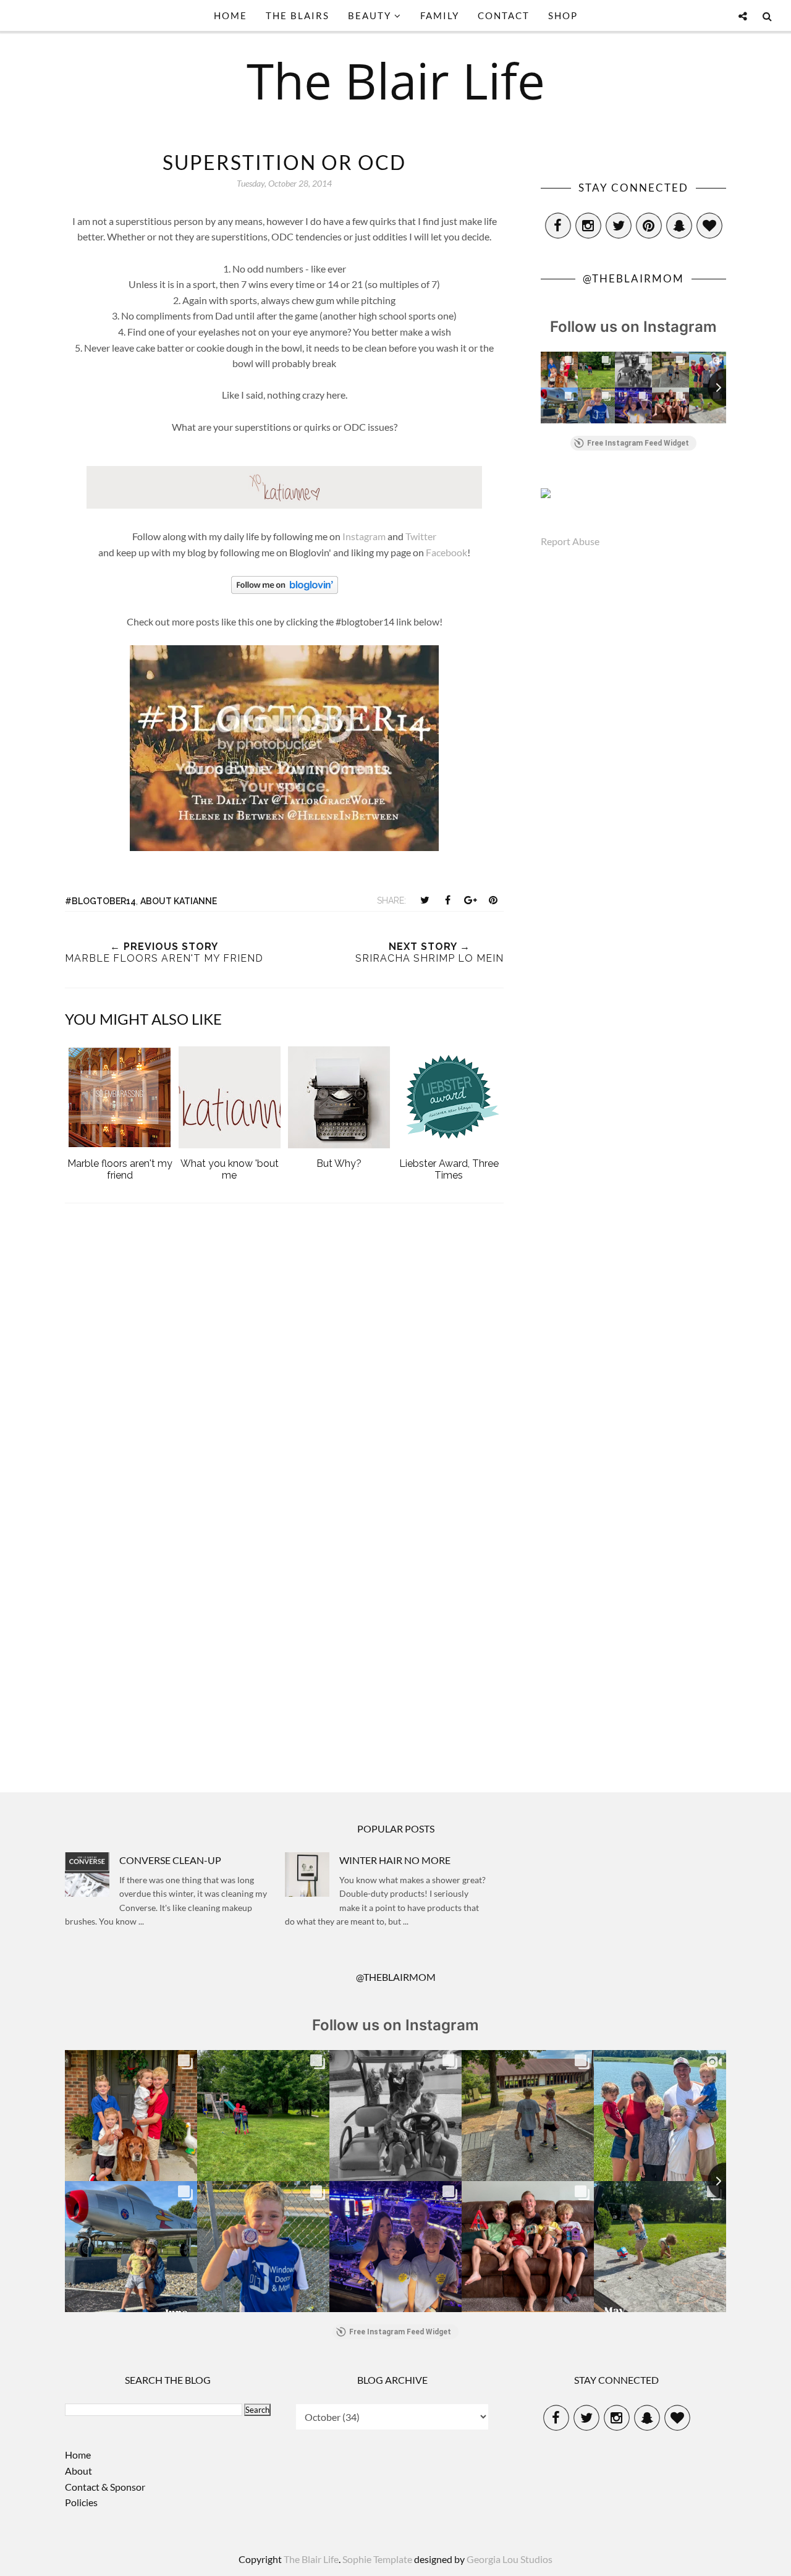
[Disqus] (284, 1379)
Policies (81, 2502)
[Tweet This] (425, 900)
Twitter (421, 536)
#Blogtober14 (100, 901)
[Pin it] (493, 900)
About (78, 2471)
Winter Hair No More (395, 1860)
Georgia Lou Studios (510, 2559)
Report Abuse (570, 541)
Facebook (446, 552)
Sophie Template (377, 2559)
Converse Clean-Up (170, 1860)
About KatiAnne (179, 901)
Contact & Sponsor (105, 2487)
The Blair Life (396, 80)
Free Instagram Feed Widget (638, 443)
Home (78, 2455)
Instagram (364, 536)
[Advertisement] (284, 1661)
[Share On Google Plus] (470, 900)
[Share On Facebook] (447, 900)
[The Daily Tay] (284, 847)
